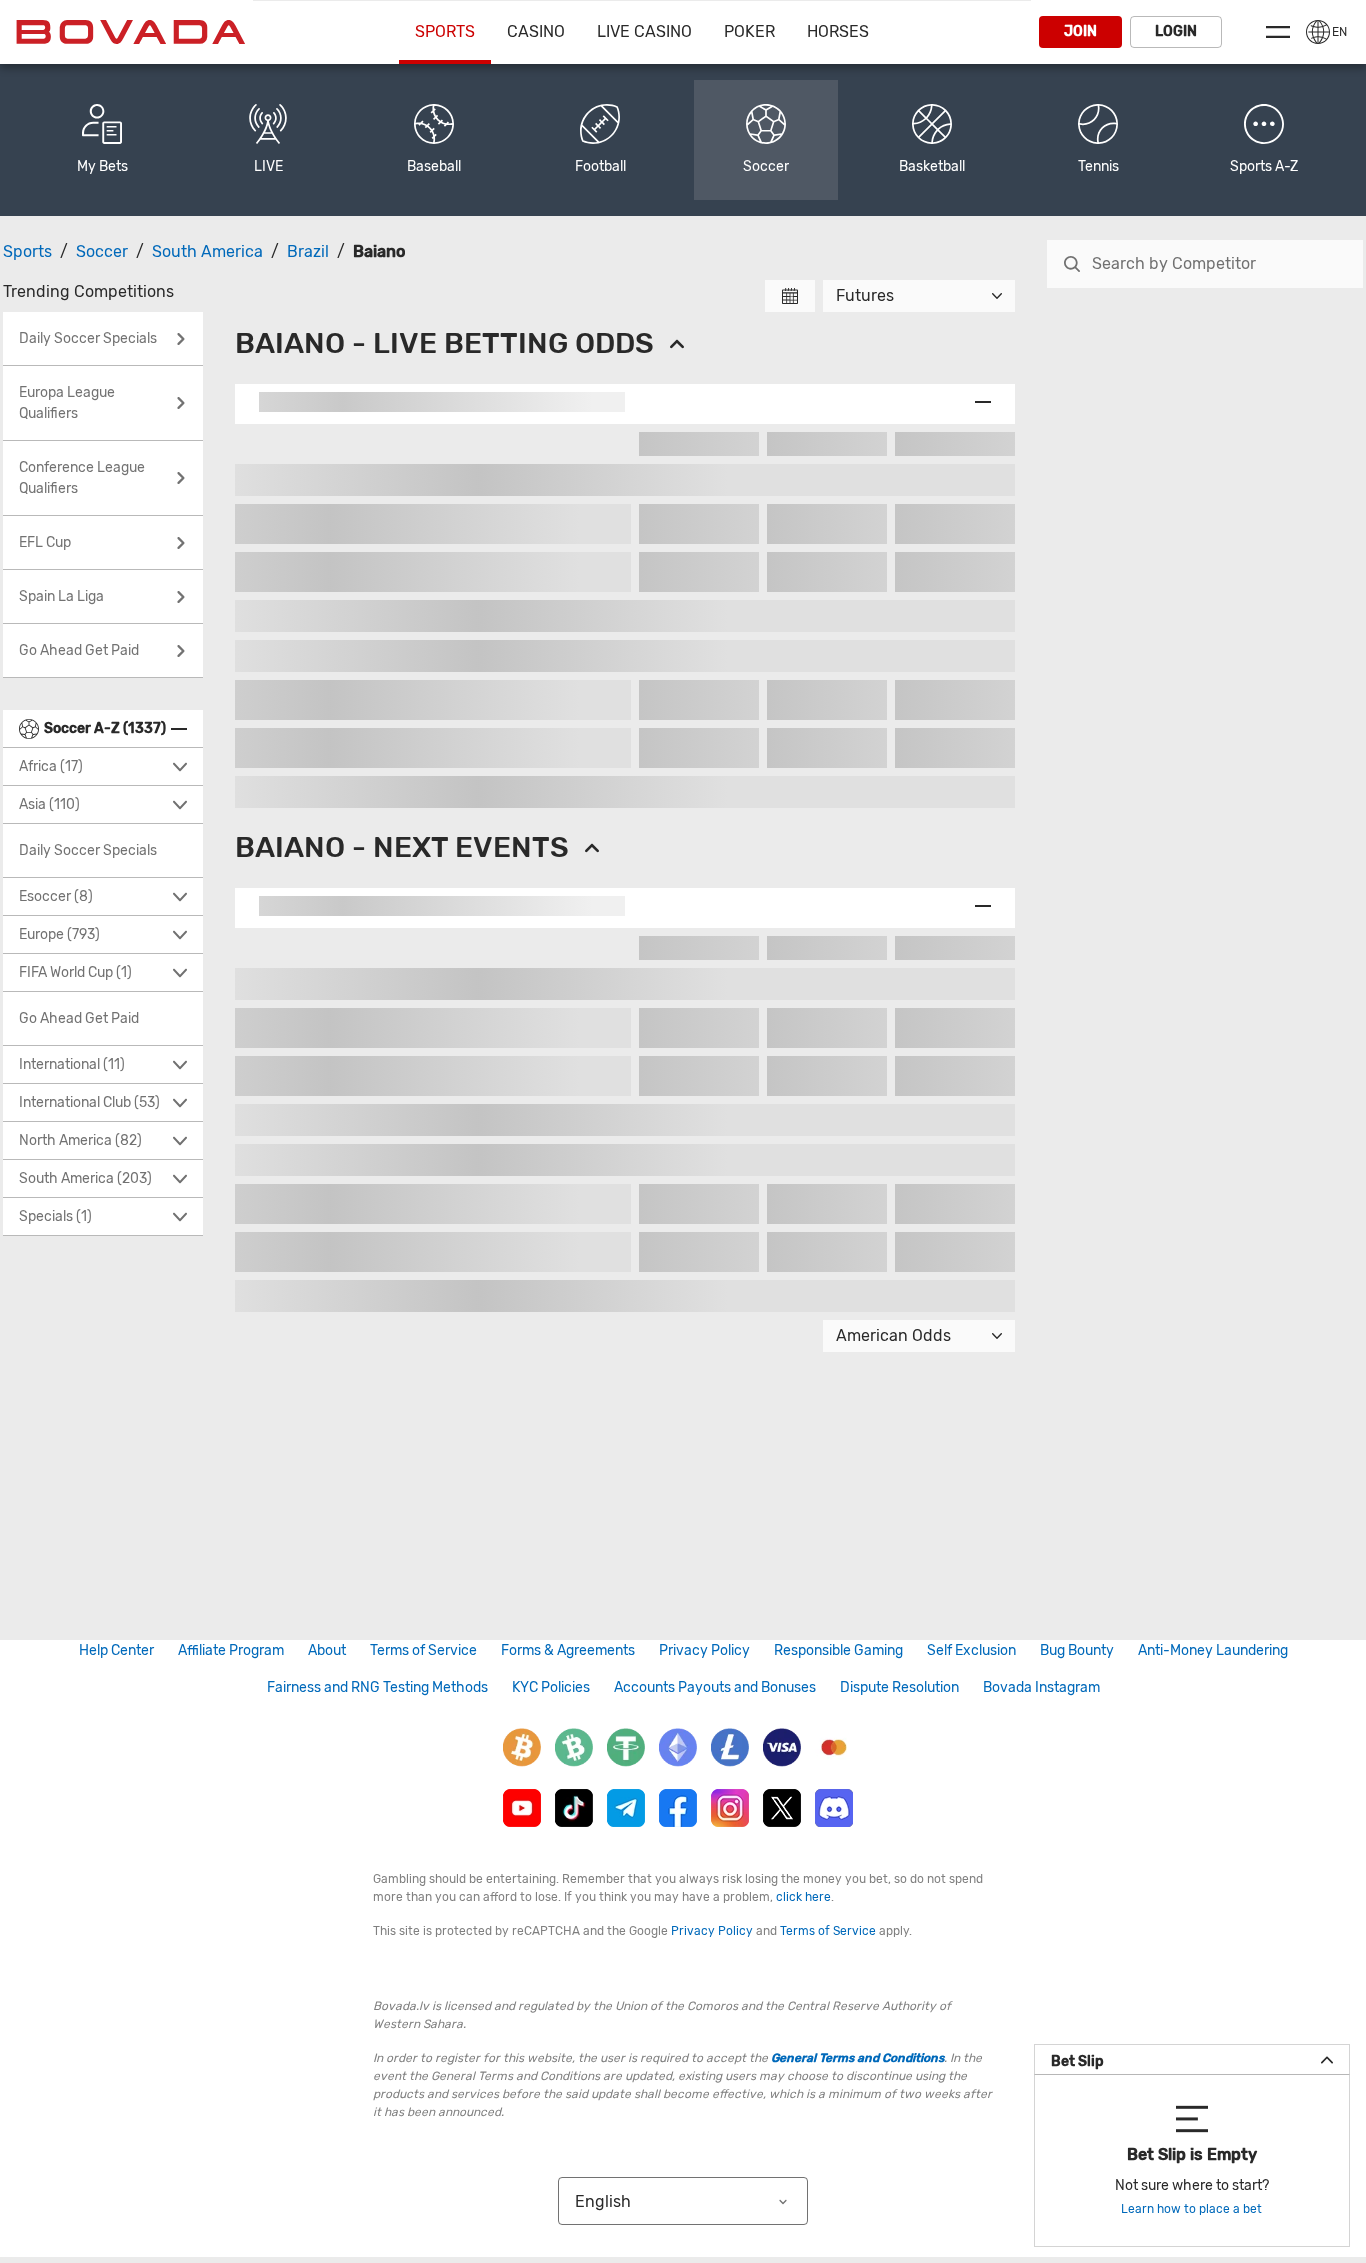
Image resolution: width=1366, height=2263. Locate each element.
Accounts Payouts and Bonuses (715, 1687)
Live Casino (644, 31)
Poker (749, 31)
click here (803, 1897)
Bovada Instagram (1041, 1687)
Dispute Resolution (899, 1687)
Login (1176, 31)
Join (1080, 31)
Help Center (116, 1650)
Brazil (308, 251)
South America (207, 251)
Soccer (102, 251)
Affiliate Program (231, 1650)
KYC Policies (551, 1687)
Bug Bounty (1077, 1650)
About (327, 1650)
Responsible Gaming (838, 1650)
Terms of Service (423, 1650)
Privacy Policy (704, 1650)
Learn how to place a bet (1191, 2209)
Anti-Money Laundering (1213, 1650)
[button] (1264, 140)
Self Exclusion (971, 1650)
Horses (838, 31)
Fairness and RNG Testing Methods (377, 1687)
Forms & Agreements (568, 1650)
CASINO (536, 31)
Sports (445, 31)
